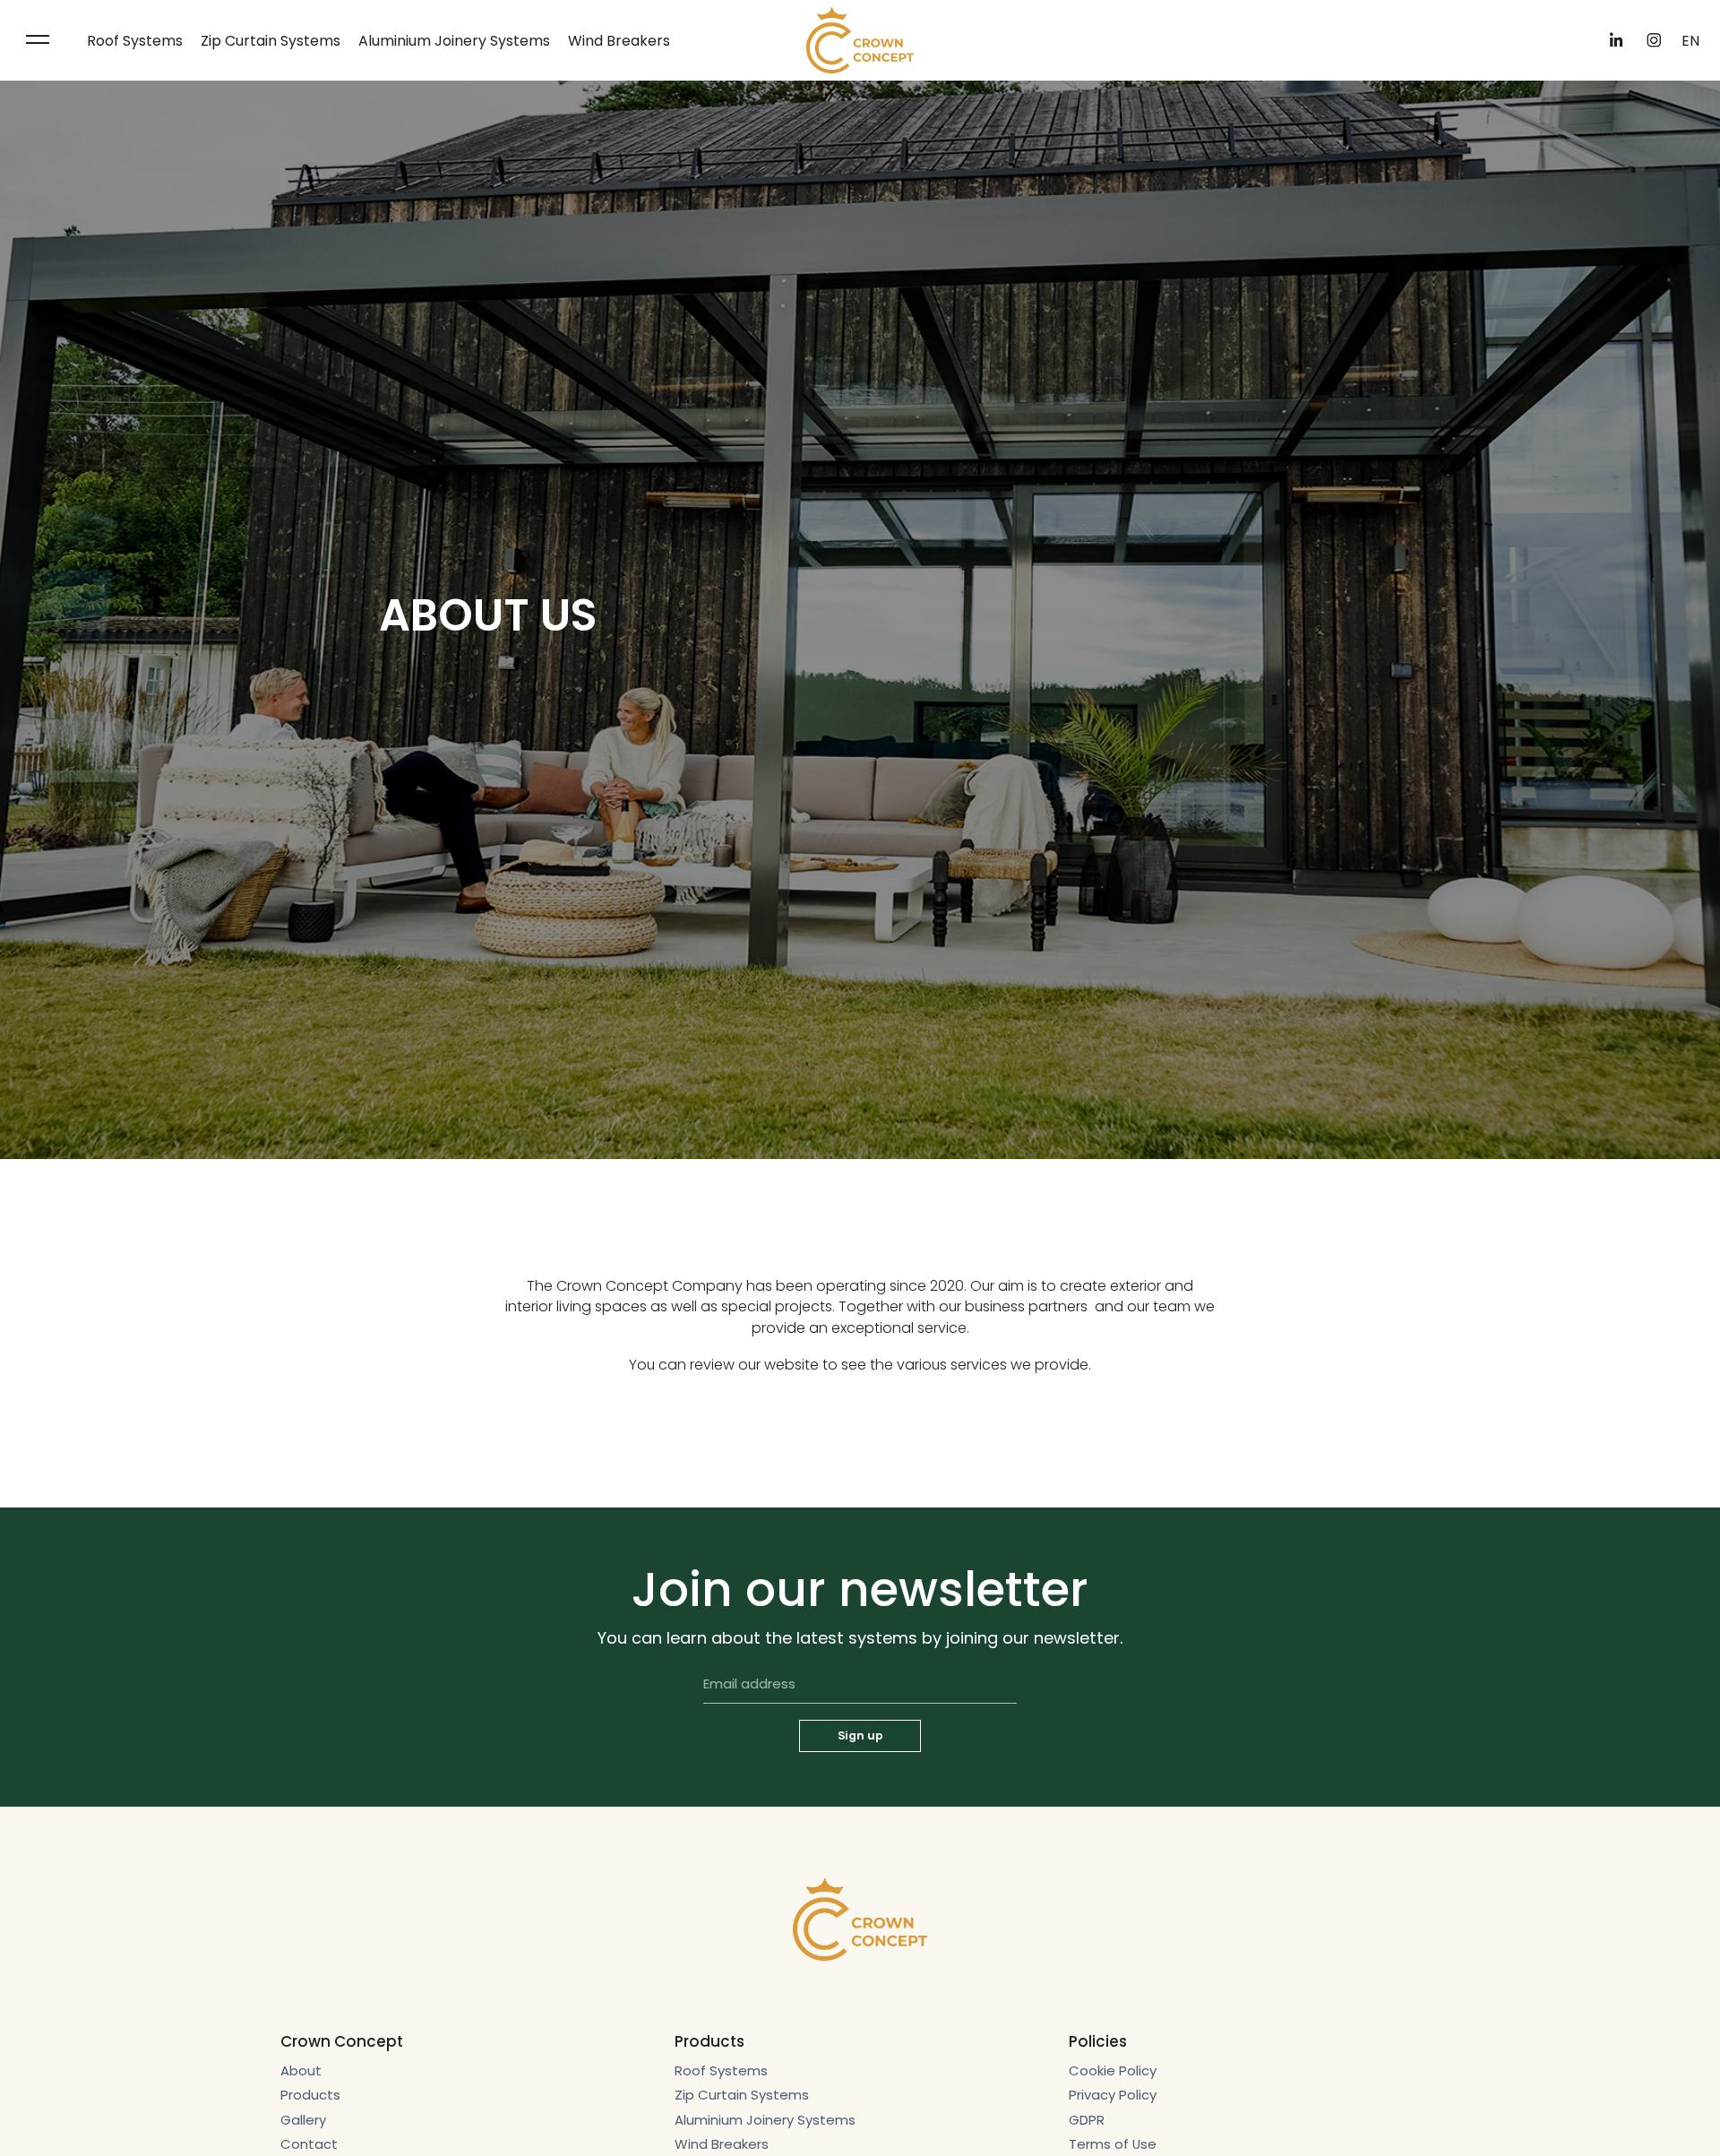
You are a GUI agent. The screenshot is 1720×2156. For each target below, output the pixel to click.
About (301, 2070)
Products (310, 2095)
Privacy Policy (1113, 2095)
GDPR (1087, 2120)
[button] (38, 40)
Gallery (303, 2120)
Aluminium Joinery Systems (454, 41)
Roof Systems (135, 41)
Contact (309, 2144)
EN (1690, 41)
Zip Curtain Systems (271, 41)
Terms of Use (1113, 2144)
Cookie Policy (1113, 2070)
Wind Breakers (619, 41)
